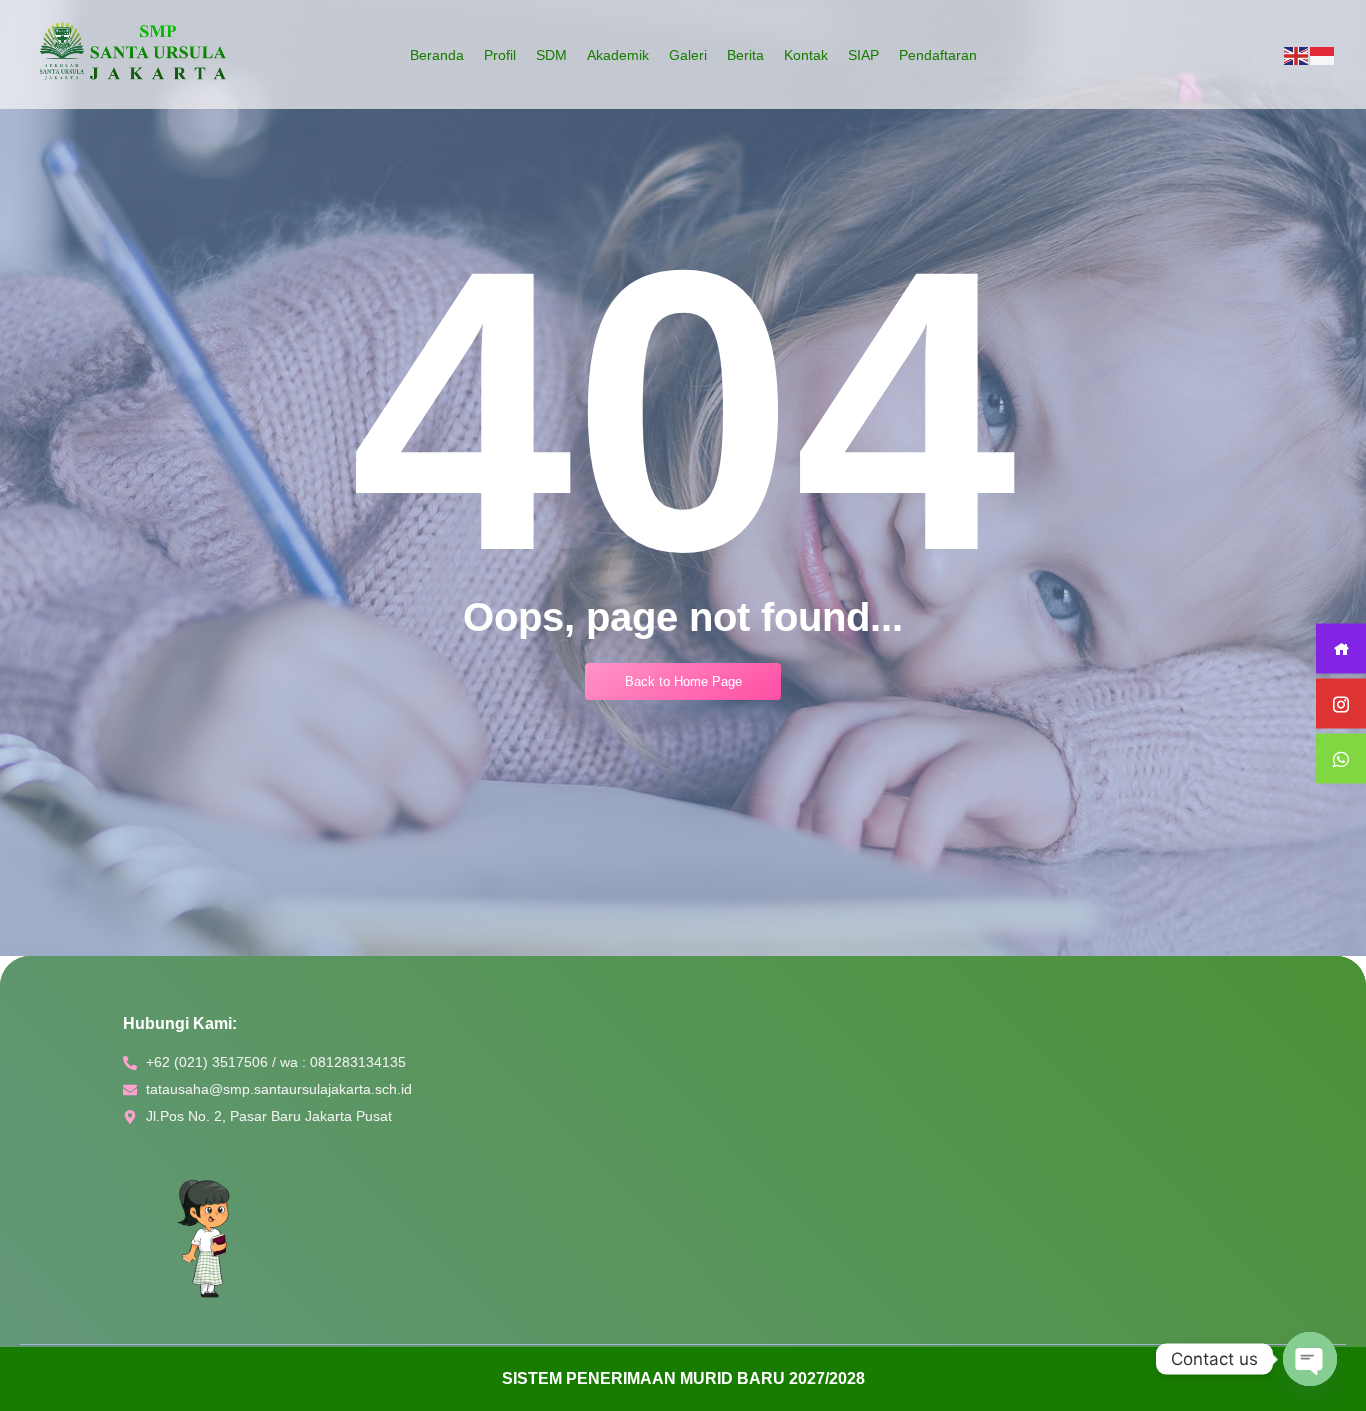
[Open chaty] (1310, 1359)
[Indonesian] (1323, 55)
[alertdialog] (683, 1379)
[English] (1297, 55)
